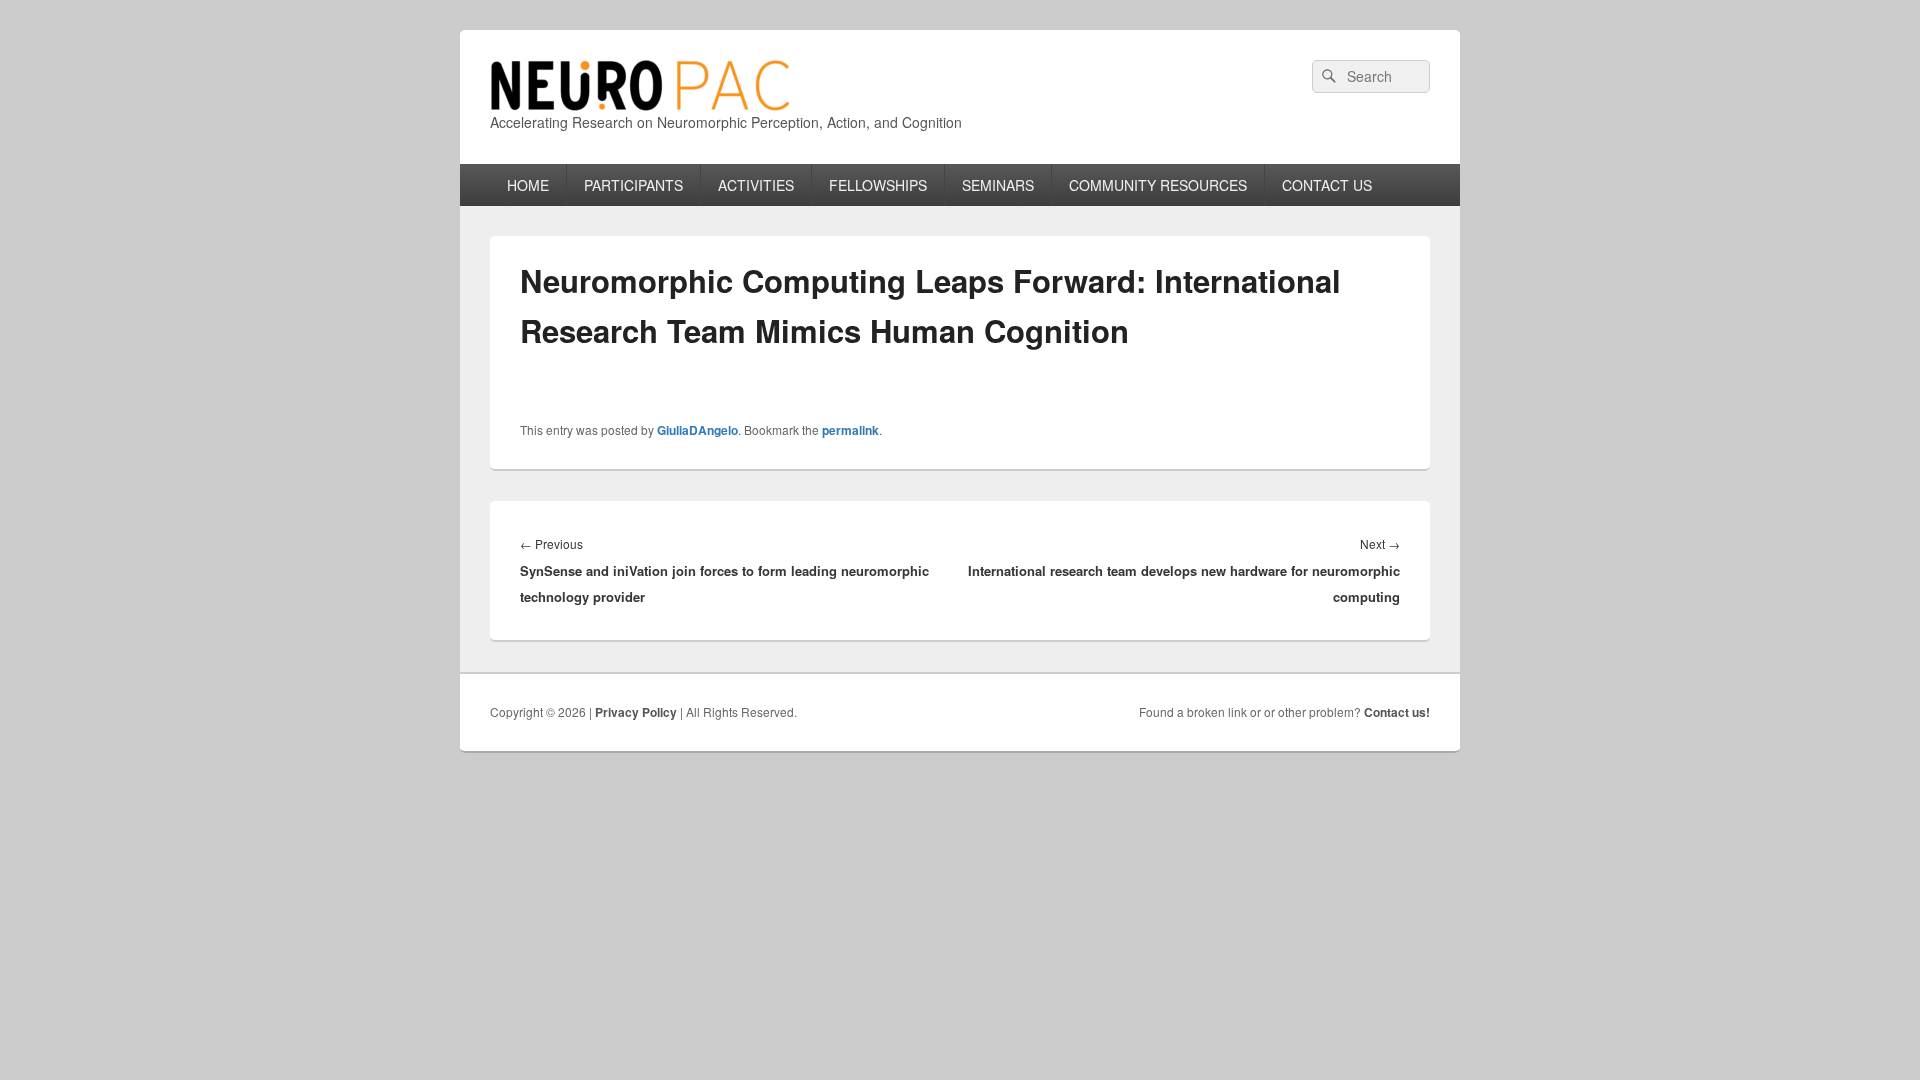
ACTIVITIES (756, 185)
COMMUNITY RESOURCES (1158, 185)
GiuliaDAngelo (697, 430)
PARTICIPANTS (633, 185)
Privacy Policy (636, 712)
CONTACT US (1327, 185)
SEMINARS (998, 185)
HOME (528, 185)
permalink (850, 430)
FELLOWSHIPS (878, 185)
